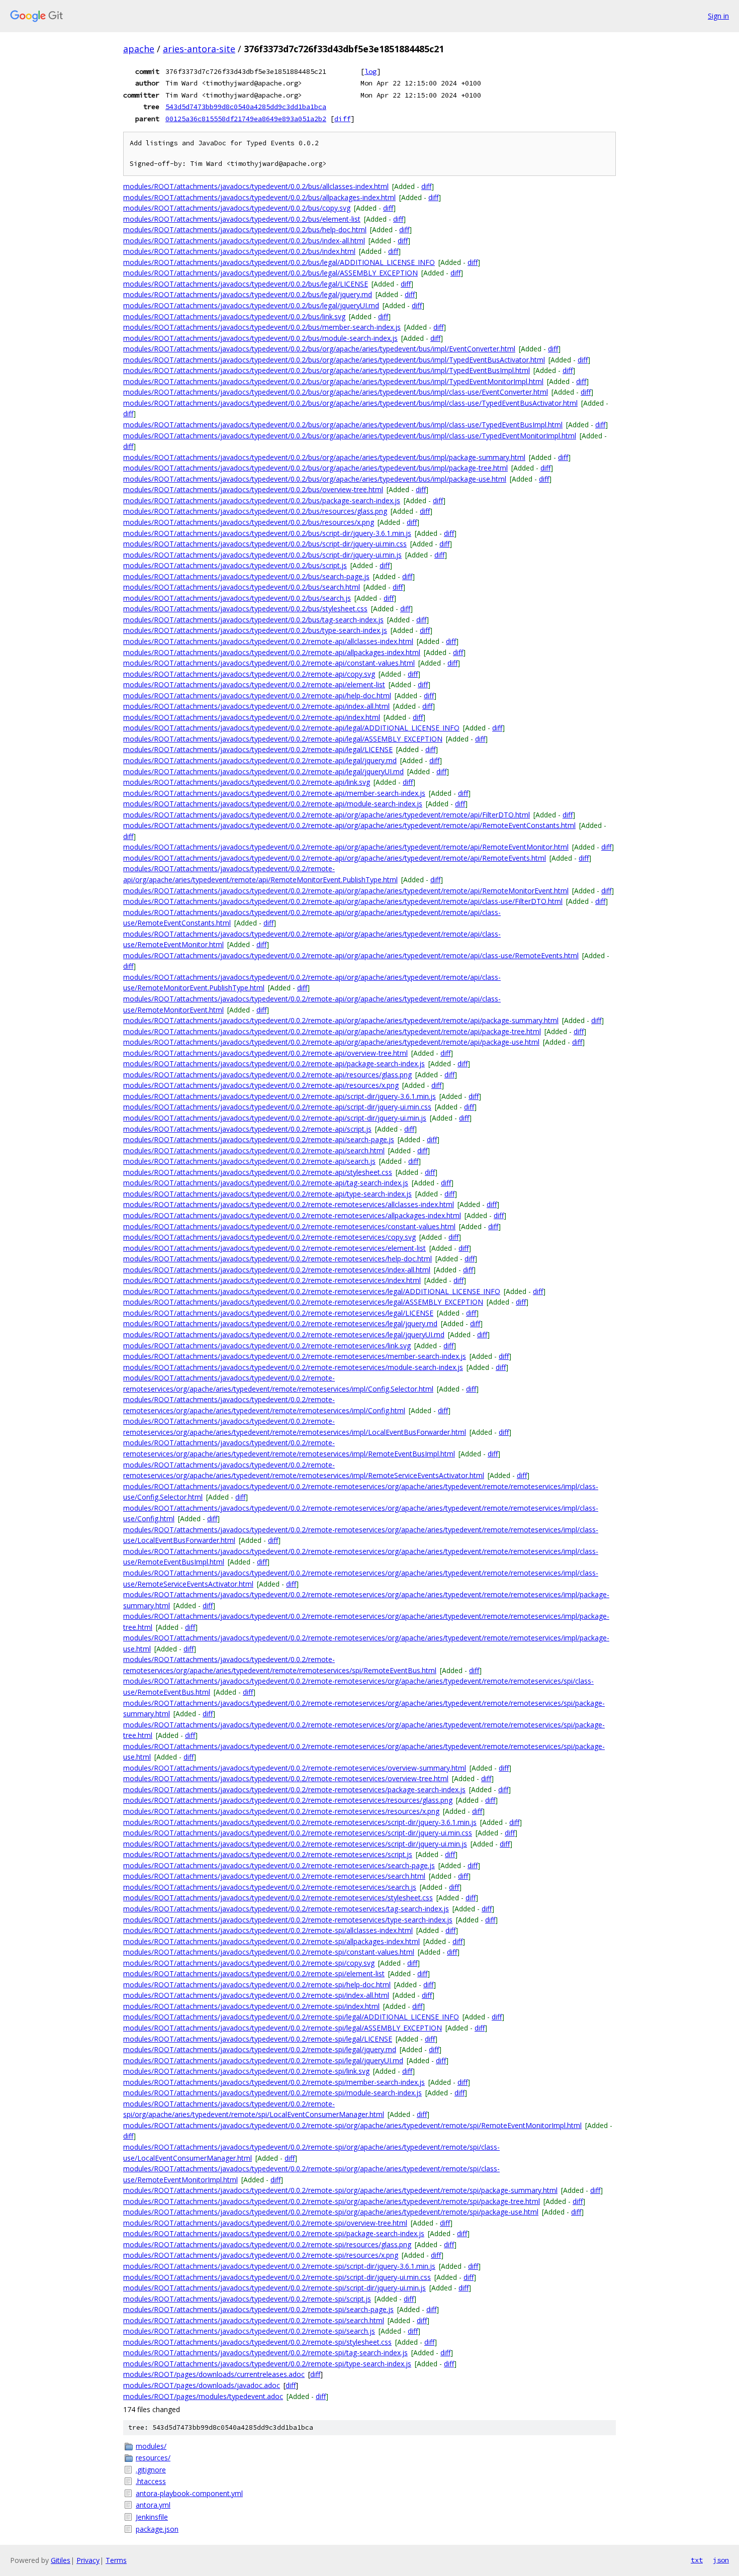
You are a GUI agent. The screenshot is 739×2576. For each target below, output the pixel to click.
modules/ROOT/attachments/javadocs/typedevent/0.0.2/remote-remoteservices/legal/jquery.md (280, 1323)
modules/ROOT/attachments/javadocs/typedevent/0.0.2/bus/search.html (242, 587)
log (371, 71)
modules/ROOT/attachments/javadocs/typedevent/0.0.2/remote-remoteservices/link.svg (267, 1346)
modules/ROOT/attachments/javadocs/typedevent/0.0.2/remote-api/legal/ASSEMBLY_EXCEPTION (283, 739)
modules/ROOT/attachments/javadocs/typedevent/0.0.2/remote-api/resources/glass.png (267, 1075)
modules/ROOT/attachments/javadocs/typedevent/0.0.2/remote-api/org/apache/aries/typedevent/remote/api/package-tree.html (332, 1031)
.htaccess (151, 2481)
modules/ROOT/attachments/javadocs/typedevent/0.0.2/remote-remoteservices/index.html (272, 1280)
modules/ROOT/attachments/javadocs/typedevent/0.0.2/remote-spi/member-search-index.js (274, 2082)
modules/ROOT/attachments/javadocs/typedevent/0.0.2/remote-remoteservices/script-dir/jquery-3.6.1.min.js (300, 1822)
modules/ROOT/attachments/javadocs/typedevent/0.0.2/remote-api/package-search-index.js (274, 1064)
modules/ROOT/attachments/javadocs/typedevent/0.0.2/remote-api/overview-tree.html (265, 1053)
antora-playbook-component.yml (189, 2493)
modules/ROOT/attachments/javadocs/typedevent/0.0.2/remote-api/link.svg (247, 782)
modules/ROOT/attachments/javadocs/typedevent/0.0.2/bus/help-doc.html (245, 229)
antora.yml (153, 2505)
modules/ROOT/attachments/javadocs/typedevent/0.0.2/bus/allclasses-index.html (256, 186)
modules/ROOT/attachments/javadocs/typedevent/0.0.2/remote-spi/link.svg (246, 2071)
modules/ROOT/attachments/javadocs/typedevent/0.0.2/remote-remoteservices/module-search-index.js (293, 1367)
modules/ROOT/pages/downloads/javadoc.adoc (202, 2385)
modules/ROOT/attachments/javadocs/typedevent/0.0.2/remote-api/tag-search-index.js (266, 1183)
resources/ (153, 2458)
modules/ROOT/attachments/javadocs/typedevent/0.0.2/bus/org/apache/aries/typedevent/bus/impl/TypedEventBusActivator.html (334, 360)
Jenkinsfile (152, 2517)
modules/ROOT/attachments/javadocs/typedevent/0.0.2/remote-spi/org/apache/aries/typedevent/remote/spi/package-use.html (331, 2212)
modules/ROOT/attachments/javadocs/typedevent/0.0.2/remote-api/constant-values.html (269, 663)
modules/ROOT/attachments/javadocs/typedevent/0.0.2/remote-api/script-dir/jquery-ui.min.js (275, 1118)
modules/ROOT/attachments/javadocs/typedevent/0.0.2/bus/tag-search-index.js (253, 620)
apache (139, 49)
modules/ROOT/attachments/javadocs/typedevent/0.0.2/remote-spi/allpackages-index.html (271, 1941)
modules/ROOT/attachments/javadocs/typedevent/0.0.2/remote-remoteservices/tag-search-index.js (286, 1909)
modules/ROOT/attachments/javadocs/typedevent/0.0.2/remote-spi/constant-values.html (269, 1952)
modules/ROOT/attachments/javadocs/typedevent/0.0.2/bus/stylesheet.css (245, 609)
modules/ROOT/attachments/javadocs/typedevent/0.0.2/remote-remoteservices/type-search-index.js (288, 1920)
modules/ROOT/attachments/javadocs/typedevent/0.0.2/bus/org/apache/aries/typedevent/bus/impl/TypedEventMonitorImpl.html (333, 381)
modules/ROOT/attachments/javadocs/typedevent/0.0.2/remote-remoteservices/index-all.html (277, 1270)
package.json (157, 2529)
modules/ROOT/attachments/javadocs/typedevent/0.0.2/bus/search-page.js (246, 576)
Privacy (88, 2560)
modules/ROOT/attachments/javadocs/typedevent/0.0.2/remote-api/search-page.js (259, 1139)
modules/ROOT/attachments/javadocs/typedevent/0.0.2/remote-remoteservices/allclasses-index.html (289, 1204)
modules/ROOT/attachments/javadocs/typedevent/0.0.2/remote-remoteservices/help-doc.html (278, 1259)
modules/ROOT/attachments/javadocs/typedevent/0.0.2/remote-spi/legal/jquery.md (260, 2049)
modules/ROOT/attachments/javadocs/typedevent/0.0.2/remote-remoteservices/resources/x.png (281, 1811)
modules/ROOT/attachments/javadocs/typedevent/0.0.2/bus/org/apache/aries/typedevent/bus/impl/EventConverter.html (319, 349)
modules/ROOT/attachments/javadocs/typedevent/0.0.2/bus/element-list (242, 219)
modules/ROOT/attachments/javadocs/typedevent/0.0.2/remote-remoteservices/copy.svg (269, 1237)
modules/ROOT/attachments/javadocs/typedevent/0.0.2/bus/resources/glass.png (255, 511)
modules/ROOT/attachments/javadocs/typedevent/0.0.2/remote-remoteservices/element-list (274, 1248)
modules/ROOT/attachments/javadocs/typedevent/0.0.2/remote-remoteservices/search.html (274, 1876)
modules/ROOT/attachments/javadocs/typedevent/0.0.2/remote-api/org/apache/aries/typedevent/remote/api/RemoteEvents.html (335, 858)
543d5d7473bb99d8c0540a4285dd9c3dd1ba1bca (246, 107)
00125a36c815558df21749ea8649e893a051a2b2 (246, 119)
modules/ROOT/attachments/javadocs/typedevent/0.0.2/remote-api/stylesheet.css (258, 1172)
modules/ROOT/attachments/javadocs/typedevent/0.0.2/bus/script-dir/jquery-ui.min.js (262, 555)
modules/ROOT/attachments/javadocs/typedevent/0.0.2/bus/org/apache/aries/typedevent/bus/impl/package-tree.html (315, 468)
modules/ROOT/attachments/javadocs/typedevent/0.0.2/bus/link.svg (234, 316)
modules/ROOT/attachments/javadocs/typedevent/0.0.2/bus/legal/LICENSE (246, 284)
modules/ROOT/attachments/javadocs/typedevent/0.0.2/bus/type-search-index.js (255, 630)
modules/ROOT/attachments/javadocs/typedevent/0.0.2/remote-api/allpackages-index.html (272, 652)
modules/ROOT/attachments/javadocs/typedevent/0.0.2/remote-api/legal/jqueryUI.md (263, 771)
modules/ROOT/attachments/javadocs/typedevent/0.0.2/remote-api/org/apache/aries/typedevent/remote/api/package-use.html (331, 1042)
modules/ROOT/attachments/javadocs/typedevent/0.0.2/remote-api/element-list (254, 684)
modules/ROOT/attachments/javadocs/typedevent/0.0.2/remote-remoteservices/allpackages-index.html (292, 1215)
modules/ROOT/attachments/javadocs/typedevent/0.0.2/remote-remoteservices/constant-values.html (289, 1226)
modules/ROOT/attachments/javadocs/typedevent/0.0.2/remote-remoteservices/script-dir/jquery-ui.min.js (295, 1844)
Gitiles (61, 2560)
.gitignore (151, 2470)
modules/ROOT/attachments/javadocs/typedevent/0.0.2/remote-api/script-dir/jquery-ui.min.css (277, 1107)
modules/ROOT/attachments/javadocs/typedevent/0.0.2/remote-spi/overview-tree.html (265, 2223)
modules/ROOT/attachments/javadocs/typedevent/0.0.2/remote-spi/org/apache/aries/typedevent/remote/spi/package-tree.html (332, 2201)
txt (697, 2560)
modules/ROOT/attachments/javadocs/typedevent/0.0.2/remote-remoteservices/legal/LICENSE (278, 1313)
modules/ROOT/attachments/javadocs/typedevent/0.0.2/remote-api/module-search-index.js (273, 804)
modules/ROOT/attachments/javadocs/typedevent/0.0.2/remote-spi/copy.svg (249, 1963)
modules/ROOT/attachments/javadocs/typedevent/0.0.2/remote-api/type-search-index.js (267, 1194)
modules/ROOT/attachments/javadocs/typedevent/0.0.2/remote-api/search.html (254, 1151)
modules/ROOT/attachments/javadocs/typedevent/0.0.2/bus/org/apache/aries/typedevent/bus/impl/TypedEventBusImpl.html (327, 370)
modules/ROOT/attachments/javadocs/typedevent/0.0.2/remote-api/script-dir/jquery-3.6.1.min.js (280, 1096)
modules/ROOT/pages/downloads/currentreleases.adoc (214, 2374)
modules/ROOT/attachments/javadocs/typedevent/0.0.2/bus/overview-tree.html (253, 489)
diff (342, 119)
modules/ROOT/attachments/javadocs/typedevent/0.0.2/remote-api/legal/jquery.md (260, 760)
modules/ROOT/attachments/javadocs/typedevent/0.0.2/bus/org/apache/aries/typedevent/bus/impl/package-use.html (315, 479)
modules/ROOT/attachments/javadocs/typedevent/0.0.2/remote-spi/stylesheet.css (257, 2342)
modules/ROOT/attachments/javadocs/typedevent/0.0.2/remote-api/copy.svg (249, 674)
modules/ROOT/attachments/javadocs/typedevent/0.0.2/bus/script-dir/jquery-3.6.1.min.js (267, 533)
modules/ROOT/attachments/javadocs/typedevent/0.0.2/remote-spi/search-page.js (258, 2309)
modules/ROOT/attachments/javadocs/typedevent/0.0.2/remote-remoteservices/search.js (270, 1887)
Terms (116, 2560)
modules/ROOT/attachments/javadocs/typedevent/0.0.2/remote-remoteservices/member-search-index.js (295, 1356)
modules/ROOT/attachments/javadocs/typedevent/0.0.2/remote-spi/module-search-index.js (272, 2093)
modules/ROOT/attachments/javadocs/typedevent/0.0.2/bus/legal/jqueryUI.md (251, 305)
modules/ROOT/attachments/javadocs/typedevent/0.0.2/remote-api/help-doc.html (257, 696)
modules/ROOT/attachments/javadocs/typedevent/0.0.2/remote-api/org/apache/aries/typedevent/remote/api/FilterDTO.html (327, 815)
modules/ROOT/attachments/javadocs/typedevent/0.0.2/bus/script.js (235, 565)
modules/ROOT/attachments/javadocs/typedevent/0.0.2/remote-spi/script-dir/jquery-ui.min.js (274, 2288)
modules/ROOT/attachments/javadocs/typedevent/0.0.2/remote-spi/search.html (254, 2320)
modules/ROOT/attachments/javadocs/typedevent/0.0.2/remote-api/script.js (247, 1129)
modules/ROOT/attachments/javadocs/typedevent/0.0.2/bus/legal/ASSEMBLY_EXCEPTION (270, 273)
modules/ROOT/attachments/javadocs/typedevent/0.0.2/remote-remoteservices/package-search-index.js (294, 1789)
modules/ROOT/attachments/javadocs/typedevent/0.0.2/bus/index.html (239, 251)
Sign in (718, 16)
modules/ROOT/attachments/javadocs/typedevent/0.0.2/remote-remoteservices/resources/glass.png (288, 1800)
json (721, 2560)
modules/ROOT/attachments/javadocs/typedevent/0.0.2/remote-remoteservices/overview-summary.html (295, 1768)
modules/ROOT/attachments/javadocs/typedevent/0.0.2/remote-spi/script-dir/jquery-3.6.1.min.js (279, 2266)
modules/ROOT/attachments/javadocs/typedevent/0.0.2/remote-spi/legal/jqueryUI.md (263, 2060)
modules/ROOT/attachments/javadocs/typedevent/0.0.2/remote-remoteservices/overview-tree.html (286, 1778)
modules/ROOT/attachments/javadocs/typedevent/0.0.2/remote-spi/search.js (249, 2331)
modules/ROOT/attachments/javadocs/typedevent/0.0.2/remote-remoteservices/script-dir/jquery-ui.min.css (298, 1833)
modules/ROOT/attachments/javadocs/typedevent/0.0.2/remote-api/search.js (249, 1161)
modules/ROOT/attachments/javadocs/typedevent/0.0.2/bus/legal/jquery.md (248, 294)
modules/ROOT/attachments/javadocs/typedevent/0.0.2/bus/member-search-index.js (262, 327)
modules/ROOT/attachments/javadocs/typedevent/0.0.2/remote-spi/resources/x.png (261, 2255)
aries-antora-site (199, 49)
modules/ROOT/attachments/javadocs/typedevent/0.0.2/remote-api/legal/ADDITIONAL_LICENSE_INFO (291, 728)
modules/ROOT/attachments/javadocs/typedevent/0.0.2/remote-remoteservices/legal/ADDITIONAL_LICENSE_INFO (312, 1291)
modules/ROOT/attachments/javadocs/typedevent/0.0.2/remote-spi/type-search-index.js (267, 2364)
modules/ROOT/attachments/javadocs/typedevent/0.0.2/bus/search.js (237, 598)
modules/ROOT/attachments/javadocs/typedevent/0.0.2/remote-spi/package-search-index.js (274, 2233)
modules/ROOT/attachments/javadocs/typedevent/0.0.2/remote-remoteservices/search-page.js (279, 1865)
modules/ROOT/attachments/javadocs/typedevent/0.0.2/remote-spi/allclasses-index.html (268, 1930)
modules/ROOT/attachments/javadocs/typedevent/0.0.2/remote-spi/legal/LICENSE (258, 2039)
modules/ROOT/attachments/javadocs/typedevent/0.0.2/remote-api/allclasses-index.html (268, 641)
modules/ (151, 2446)
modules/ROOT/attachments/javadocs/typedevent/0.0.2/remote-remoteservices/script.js (268, 1854)
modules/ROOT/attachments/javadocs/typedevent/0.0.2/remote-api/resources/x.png (261, 1085)
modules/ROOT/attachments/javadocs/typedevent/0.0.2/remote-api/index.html (252, 717)
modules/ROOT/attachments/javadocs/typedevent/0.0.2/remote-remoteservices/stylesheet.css (278, 1898)
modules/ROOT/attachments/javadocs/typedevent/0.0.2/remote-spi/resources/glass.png (267, 2244)
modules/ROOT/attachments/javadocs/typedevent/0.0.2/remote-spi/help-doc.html (257, 1985)
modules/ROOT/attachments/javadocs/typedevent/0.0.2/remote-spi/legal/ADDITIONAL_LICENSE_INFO (291, 2017)
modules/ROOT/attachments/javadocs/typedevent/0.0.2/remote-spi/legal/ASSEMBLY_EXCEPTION (283, 2028)
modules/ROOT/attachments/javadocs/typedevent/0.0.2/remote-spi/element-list (254, 1973)
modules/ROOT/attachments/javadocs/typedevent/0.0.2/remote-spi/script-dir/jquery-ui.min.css (277, 2277)
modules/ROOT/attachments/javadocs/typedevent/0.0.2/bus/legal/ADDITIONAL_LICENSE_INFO (279, 262)
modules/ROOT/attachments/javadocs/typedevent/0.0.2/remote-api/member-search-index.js (274, 793)
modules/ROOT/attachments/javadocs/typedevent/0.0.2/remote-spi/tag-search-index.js (265, 2353)
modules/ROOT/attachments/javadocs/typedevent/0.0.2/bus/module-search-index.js (260, 338)
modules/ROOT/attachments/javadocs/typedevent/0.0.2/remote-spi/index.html (251, 2006)
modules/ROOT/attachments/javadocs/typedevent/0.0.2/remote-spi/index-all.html (256, 1995)
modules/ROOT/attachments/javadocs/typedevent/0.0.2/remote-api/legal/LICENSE (258, 749)
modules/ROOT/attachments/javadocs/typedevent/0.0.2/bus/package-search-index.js (262, 500)
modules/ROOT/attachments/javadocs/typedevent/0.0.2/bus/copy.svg (237, 208)
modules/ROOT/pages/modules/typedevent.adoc (203, 2396)
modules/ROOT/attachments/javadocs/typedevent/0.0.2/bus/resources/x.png (249, 522)
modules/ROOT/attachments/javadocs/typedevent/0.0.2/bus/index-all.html (244, 241)
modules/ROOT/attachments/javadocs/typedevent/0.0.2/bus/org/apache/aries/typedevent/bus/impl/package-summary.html (324, 457)
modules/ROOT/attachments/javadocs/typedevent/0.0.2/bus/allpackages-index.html (259, 197)
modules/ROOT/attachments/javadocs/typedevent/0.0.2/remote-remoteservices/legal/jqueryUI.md (284, 1335)
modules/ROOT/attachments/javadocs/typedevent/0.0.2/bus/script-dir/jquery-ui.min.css (265, 544)
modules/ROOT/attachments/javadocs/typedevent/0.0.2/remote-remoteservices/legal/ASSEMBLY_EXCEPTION (303, 1302)
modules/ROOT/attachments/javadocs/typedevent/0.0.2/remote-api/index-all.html (256, 706)
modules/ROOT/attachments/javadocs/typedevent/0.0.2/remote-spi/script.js (247, 2299)
